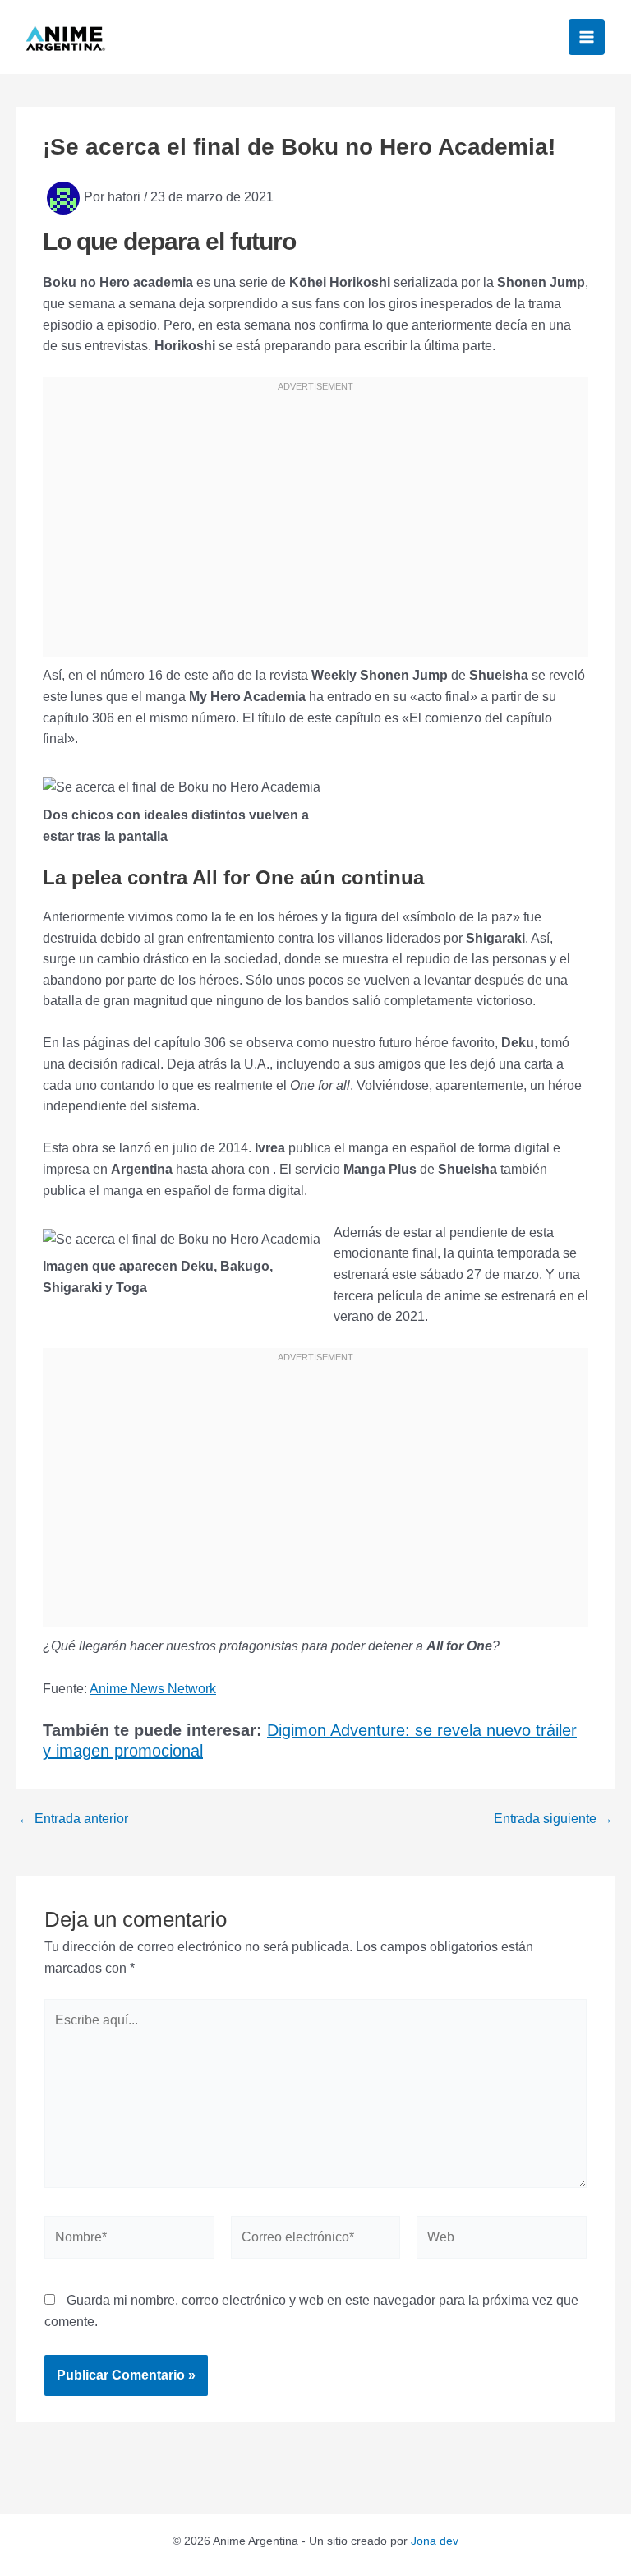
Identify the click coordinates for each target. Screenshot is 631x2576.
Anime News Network (153, 1689)
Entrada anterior (73, 1819)
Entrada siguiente (553, 1819)
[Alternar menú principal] (587, 37)
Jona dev (435, 2541)
